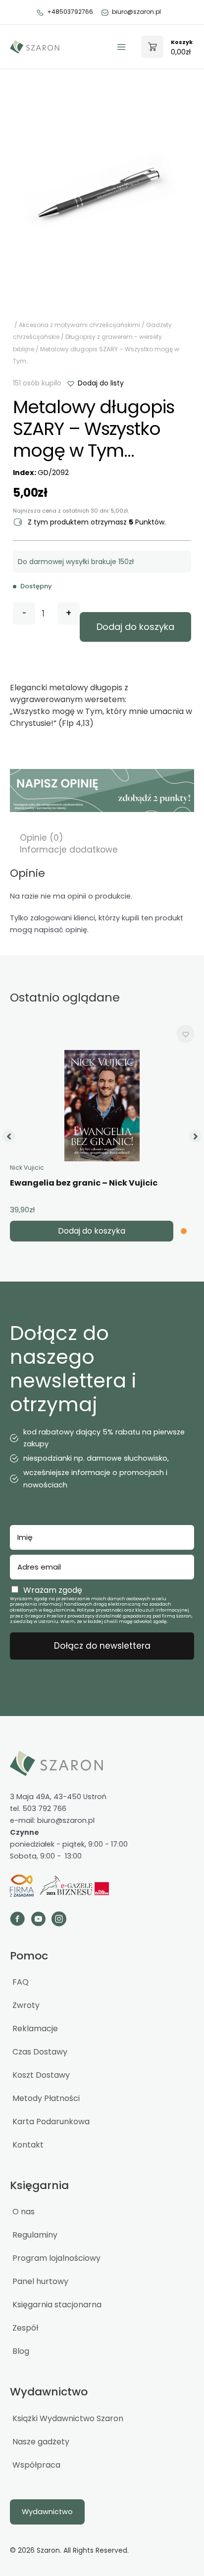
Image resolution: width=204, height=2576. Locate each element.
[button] (95, 383)
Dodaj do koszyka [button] (92, 1231)
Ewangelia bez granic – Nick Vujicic (84, 1183)
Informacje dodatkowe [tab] (69, 850)
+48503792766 (70, 12)
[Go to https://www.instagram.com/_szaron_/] (59, 1920)
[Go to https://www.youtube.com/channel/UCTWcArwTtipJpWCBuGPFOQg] (38, 1920)
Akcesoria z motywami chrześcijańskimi (79, 325)
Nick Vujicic (27, 1168)
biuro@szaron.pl (136, 12)
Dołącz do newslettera (102, 1646)
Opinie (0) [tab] (41, 838)
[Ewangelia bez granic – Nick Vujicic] (102, 1106)
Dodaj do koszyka (135, 627)
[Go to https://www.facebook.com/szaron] (17, 1920)
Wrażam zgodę (53, 1590)
